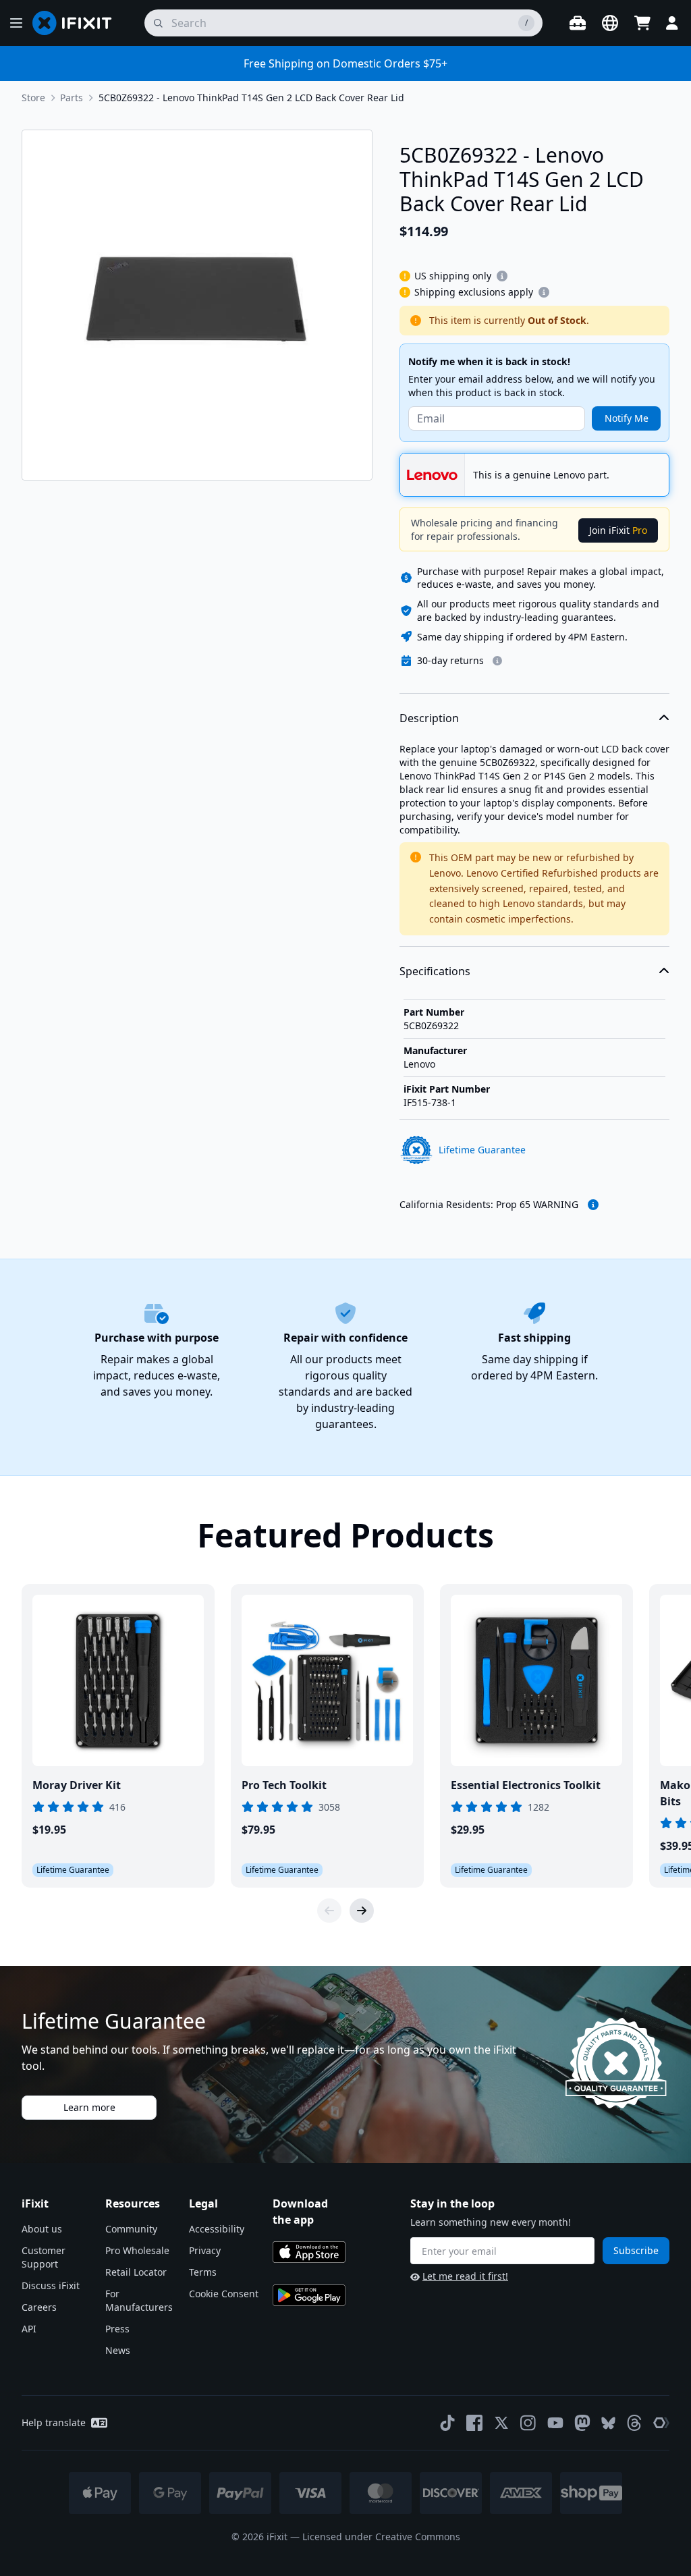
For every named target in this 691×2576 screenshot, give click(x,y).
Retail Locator (136, 2272)
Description (429, 718)
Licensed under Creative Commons (381, 2537)
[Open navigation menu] (16, 23)
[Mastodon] (582, 2423)
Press (117, 2329)
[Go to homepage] (78, 23)
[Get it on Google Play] (309, 2295)
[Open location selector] (610, 23)
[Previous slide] (329, 1911)
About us (42, 2229)
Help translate (54, 2422)
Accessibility (217, 2229)
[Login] (672, 23)
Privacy (205, 2250)
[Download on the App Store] (309, 2252)
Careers (39, 2307)
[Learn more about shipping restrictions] (502, 276)
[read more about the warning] (593, 1205)
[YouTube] (555, 2423)
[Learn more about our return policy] (497, 661)
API (29, 2329)
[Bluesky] (608, 2423)
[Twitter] (501, 2423)
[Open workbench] (578, 23)
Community (131, 2229)
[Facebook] (474, 2423)
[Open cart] (642, 23)
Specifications (435, 971)
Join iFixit (618, 530)
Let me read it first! (465, 2276)
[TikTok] (447, 2423)
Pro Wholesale (137, 2250)
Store (33, 98)
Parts (72, 98)
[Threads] (634, 2423)
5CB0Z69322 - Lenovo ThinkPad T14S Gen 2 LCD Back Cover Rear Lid (251, 98)
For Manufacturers (139, 2300)
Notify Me (627, 418)
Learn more (89, 2107)
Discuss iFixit (51, 2285)
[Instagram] (528, 2423)
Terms (203, 2272)
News (118, 2350)
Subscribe (636, 2250)
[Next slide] (362, 1911)
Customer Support (44, 2257)
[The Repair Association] (661, 2423)
